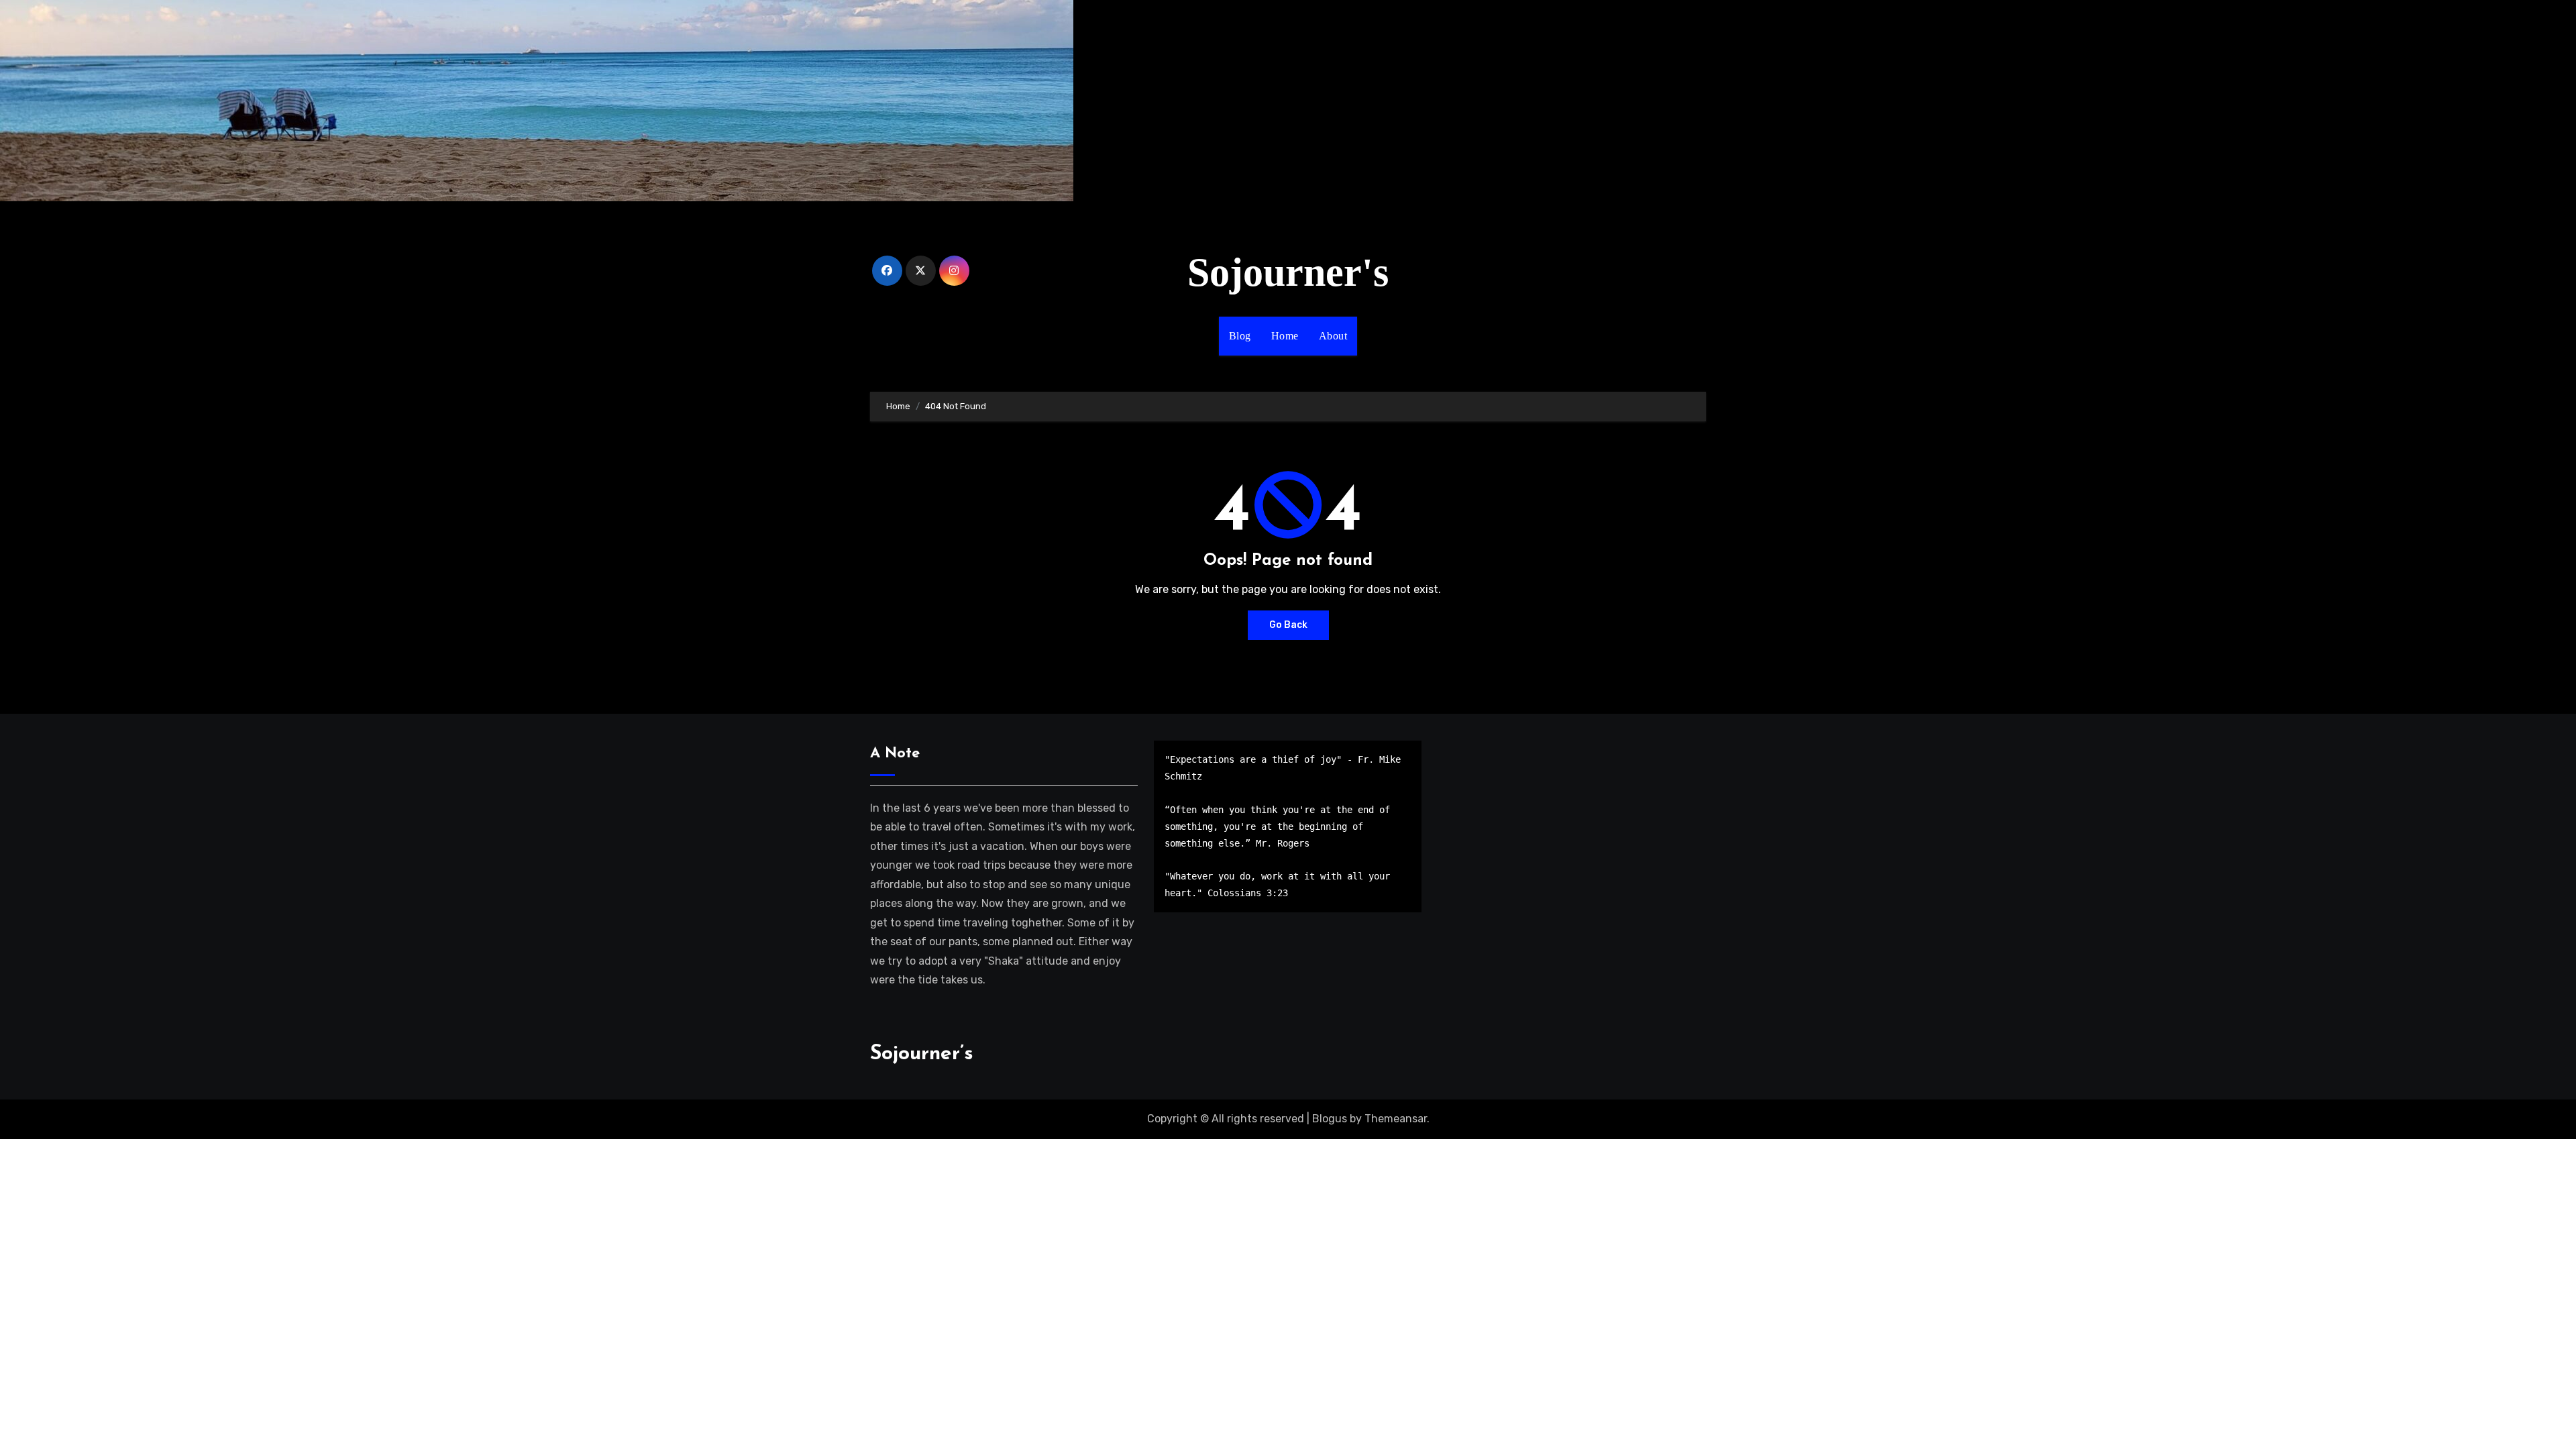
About (1333, 336)
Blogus (1330, 1119)
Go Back (1288, 625)
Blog (1240, 336)
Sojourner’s (922, 1054)
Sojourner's (1288, 272)
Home (1285, 336)
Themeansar (1396, 1119)
